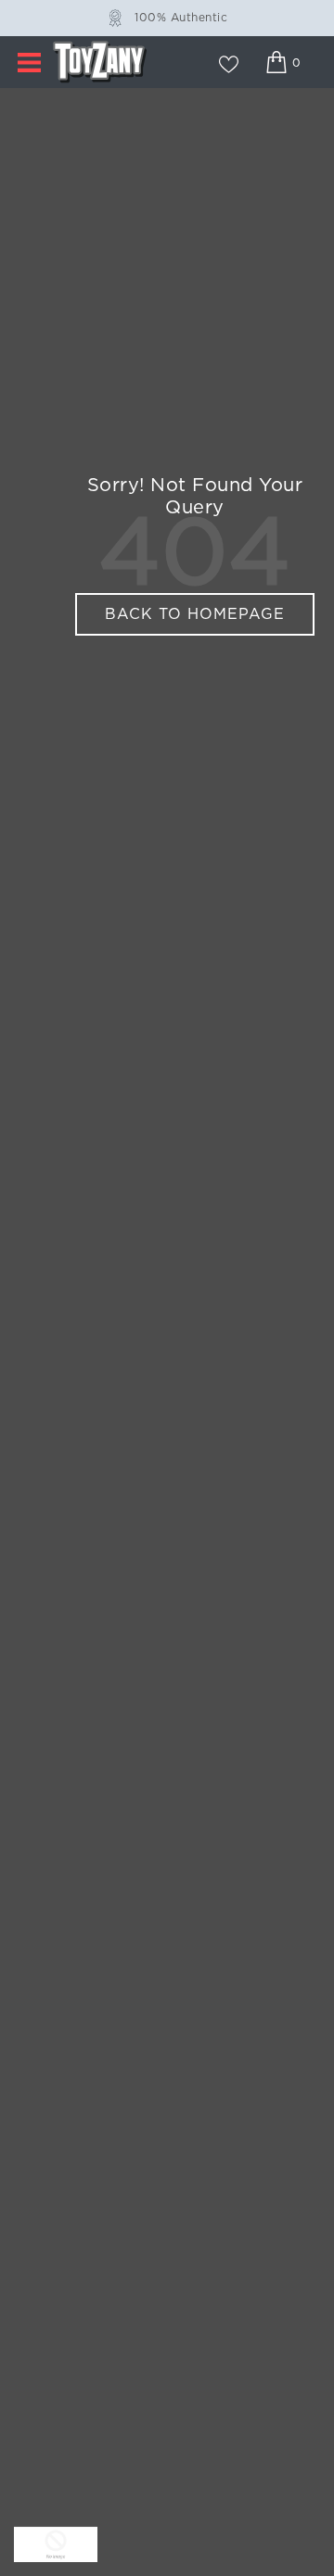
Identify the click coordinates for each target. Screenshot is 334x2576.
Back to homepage (195, 614)
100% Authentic (181, 18)
